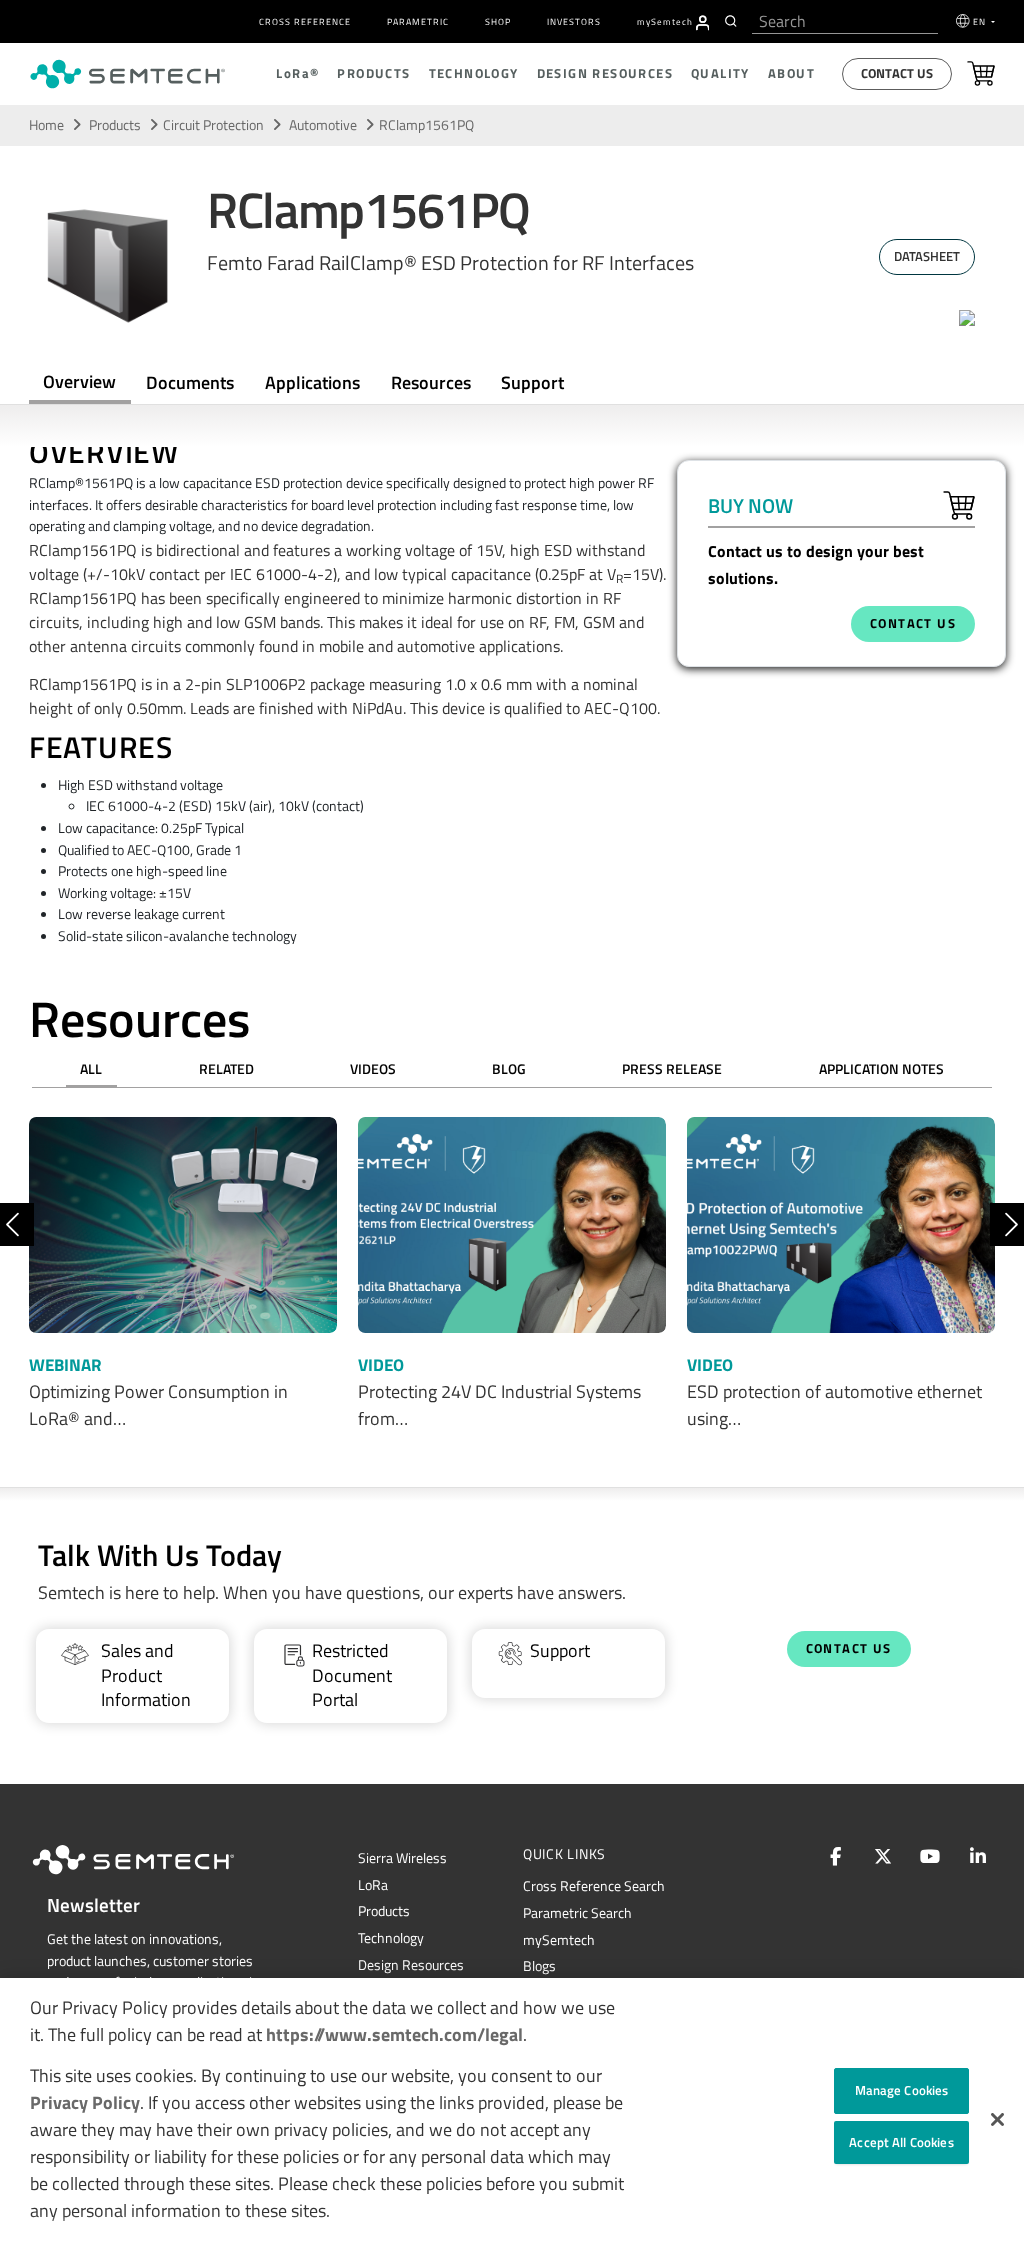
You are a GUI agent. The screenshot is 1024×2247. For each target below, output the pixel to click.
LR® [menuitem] (297, 73)
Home (46, 125)
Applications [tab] (312, 382)
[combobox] (845, 21)
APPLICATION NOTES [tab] (881, 1069)
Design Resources (411, 1965)
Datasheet (927, 256)
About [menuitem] (791, 73)
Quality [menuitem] (720, 73)
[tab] (430, 383)
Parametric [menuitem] (418, 21)
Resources (431, 382)
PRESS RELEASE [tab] (672, 1069)
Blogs (539, 1966)
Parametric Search (577, 1913)
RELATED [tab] (226, 1069)
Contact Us (897, 73)
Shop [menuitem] (498, 21)
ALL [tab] (91, 1069)
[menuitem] (703, 23)
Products (115, 125)
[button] (997, 2119)
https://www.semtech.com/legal (394, 2034)
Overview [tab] (79, 381)
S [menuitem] (665, 21)
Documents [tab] (190, 382)
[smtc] (127, 74)
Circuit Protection (213, 125)
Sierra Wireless (402, 1858)
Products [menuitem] (373, 73)
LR (373, 1885)
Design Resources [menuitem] (605, 73)
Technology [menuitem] (474, 73)
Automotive (324, 125)
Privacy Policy (85, 2102)
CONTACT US (913, 623)
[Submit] (733, 21)
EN (981, 21)
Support (532, 382)
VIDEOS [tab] (373, 1069)
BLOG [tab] (509, 1069)
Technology (391, 1938)
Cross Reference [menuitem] (305, 21)
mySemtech (559, 1940)
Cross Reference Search (594, 1886)
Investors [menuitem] (574, 21)
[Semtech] (154, 1878)
